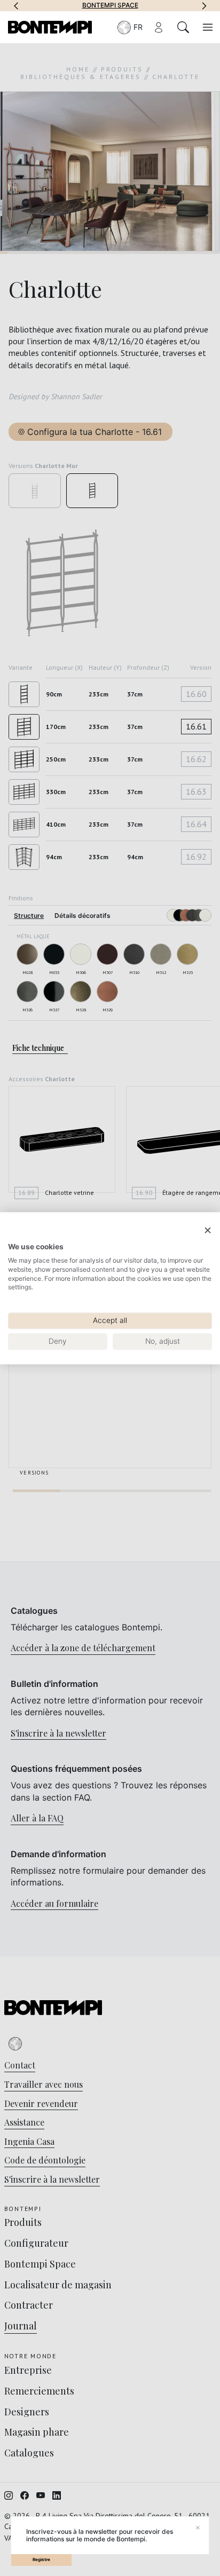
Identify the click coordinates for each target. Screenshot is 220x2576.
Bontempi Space (110, 5)
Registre (41, 2559)
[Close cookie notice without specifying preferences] (208, 1230)
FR (138, 27)
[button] (16, 5)
